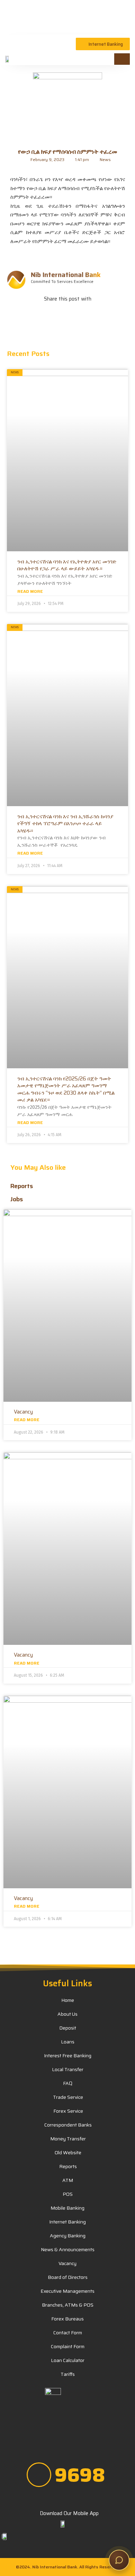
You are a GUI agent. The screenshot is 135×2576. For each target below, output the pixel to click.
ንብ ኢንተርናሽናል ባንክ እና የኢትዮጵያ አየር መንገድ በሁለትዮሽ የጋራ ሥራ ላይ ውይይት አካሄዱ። (67, 565)
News (105, 159)
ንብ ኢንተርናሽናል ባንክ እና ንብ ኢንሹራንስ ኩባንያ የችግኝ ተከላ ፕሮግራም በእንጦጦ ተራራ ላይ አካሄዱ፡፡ (65, 824)
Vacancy (23, 1412)
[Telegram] (83, 2431)
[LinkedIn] (67, 2431)
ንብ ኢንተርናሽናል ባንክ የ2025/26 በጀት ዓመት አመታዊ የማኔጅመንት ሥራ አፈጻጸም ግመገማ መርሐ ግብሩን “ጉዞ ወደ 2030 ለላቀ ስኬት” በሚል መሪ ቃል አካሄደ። (66, 1089)
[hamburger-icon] (122, 59)
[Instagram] (98, 2431)
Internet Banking (106, 44)
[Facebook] (37, 2431)
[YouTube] (52, 2431)
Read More (30, 591)
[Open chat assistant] (119, 2560)
